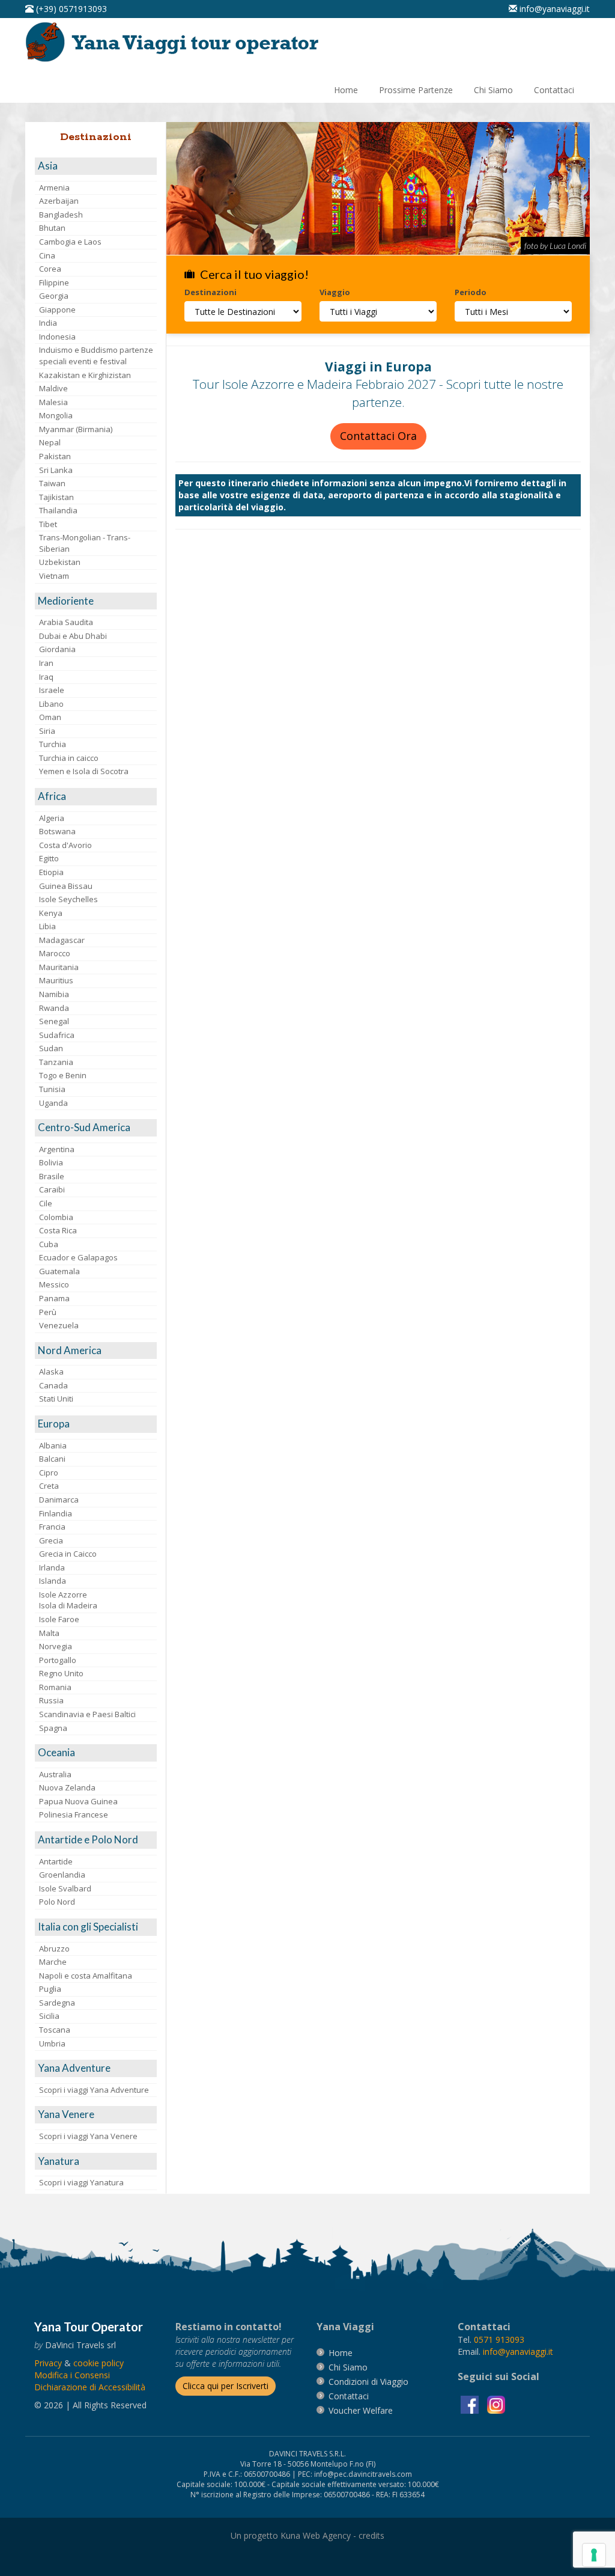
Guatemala (59, 1271)
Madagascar (62, 940)
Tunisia (52, 1089)
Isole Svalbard (65, 1888)
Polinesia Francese (74, 1814)
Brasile (52, 1176)
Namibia (54, 994)
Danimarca (59, 1500)
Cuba (49, 1244)
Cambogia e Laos (70, 242)
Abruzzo (54, 1949)
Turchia (53, 744)
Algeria (52, 818)
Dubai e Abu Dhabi (73, 636)
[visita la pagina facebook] (471, 2403)
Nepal (50, 442)
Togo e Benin (63, 1075)
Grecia (51, 1540)
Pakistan (55, 456)
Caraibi (52, 1189)
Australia (55, 1774)
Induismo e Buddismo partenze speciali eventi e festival (96, 356)
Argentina (57, 1149)
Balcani (52, 1459)
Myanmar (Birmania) (76, 429)
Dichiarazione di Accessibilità (90, 2387)
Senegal (54, 1021)
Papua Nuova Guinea (78, 1801)
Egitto (49, 858)
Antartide (56, 1861)
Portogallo (58, 1660)
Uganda (53, 1103)
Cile (46, 1203)
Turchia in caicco (69, 758)
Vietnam (54, 576)
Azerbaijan (59, 201)
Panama (54, 1298)
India (48, 323)
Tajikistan (56, 497)
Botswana (57, 831)
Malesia (53, 402)
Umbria (52, 2043)
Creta (49, 1486)
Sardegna (57, 2003)
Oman (50, 717)
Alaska (51, 1372)
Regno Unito (61, 1673)
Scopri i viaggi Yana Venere (88, 2136)
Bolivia (51, 1162)
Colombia (56, 1217)
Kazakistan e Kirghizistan (85, 375)
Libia (47, 926)
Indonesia (57, 337)
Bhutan (52, 228)
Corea (50, 269)
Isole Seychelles (68, 899)
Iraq (46, 677)
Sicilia (49, 2016)
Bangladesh (61, 215)
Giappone (57, 310)
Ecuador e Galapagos (78, 1257)
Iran (46, 663)
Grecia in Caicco (68, 1554)
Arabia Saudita (66, 622)
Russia (51, 1700)
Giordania (57, 649)
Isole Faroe (59, 1619)
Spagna (53, 1728)
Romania (55, 1687)
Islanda (53, 1581)
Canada (53, 1385)
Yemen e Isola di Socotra (84, 771)
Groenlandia (62, 1875)
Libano (51, 704)
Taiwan (52, 483)
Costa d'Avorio (65, 845)
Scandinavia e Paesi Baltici (87, 1714)
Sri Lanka (56, 470)
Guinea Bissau (66, 886)
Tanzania (56, 1062)
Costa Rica (58, 1230)
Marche (53, 1962)
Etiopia (51, 872)
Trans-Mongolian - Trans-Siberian (85, 543)
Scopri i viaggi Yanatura (81, 2182)
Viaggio (335, 292)
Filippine (54, 282)
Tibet (48, 524)
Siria (47, 731)
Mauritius (56, 980)
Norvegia (56, 1646)
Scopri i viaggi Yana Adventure (94, 2090)
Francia (52, 1527)
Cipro (49, 1473)
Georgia (54, 296)
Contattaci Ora (378, 436)
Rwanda (54, 1008)
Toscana (55, 2030)
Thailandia (58, 510)
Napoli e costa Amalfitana (86, 1976)
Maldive (53, 388)
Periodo (471, 292)
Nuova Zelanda (67, 1787)
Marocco (55, 953)
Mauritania (59, 967)
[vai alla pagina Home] (176, 41)
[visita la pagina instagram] (496, 2403)
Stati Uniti (56, 1399)
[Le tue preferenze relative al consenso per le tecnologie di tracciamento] (594, 2555)
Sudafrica (57, 1035)
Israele (52, 690)
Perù (48, 1312)
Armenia (54, 188)
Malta (49, 1633)
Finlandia (56, 1513)
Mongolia (56, 415)
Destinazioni (211, 292)
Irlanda (52, 1567)
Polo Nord (57, 1902)
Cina (47, 255)
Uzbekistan (60, 562)
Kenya (51, 913)
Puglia (50, 1989)
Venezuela (59, 1325)
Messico (54, 1284)
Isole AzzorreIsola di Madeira (68, 1600)
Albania (53, 1445)
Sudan (51, 1048)
